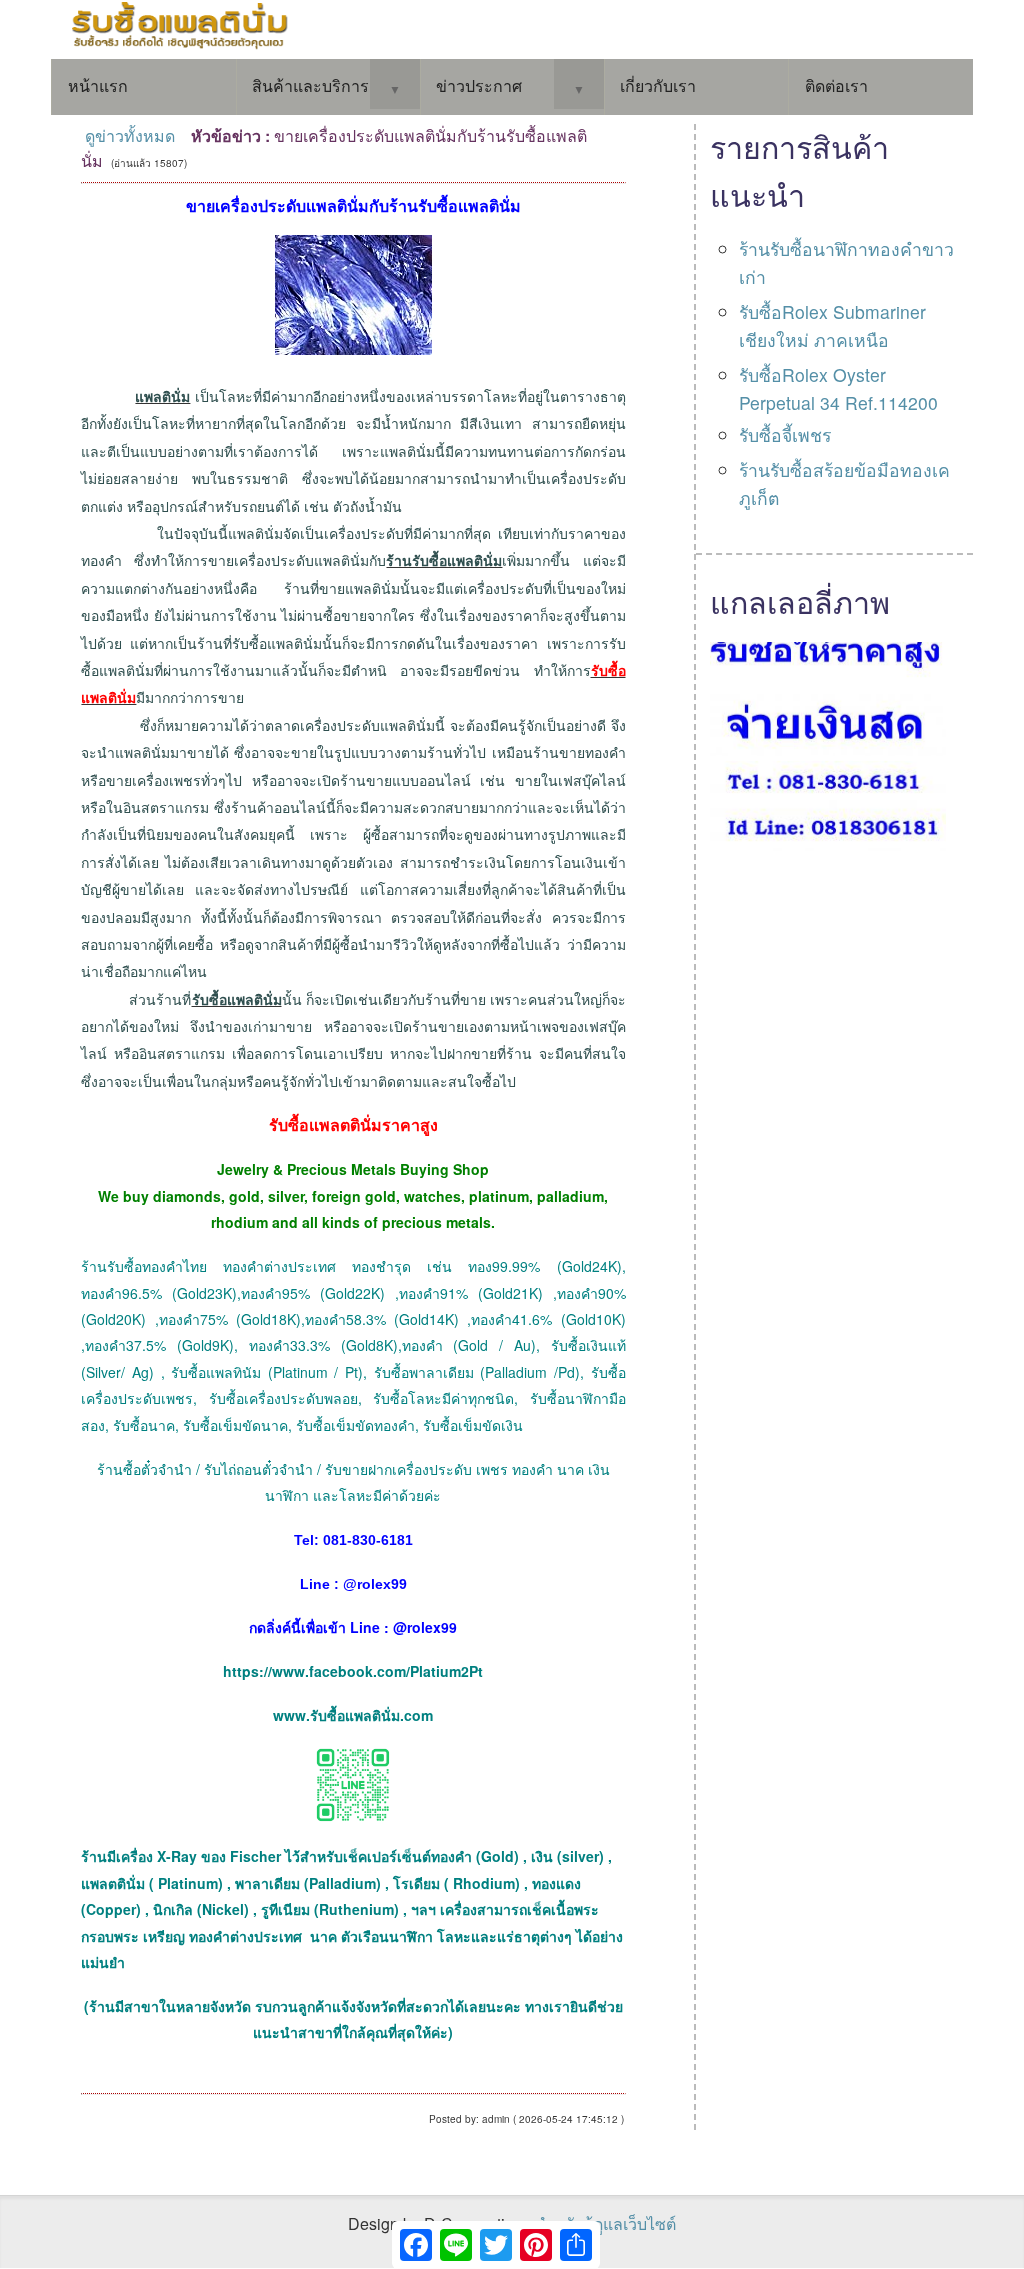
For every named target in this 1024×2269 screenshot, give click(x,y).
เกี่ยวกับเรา (658, 85)
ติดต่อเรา (836, 85)
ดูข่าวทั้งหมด (130, 135)
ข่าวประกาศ (479, 85)
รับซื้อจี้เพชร (785, 434)
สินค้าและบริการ (310, 85)
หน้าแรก (98, 85)
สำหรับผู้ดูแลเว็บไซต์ (605, 2223)
